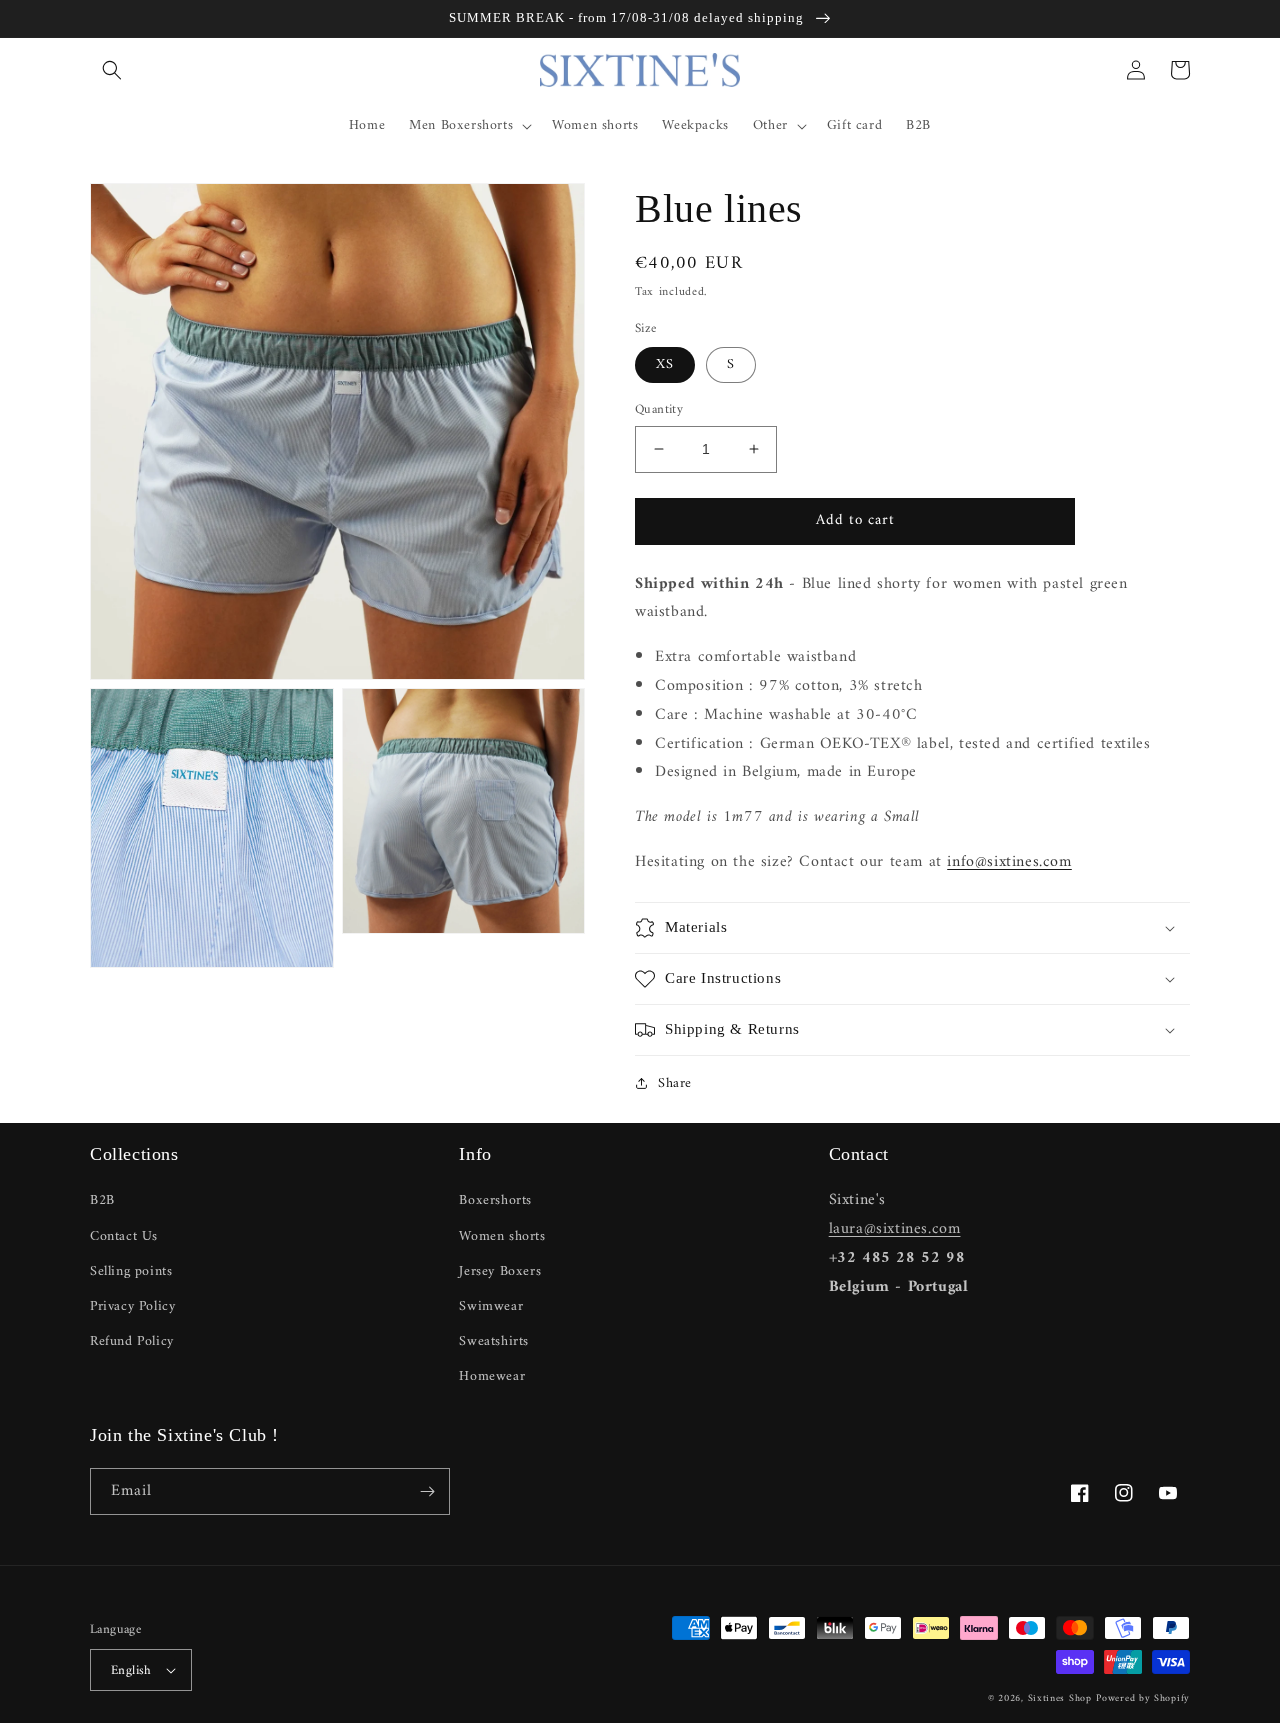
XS (665, 364)
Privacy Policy (132, 1306)
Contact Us (124, 1236)
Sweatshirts (494, 1341)
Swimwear (491, 1306)
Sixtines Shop (1060, 1698)
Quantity (659, 410)
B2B (102, 1200)
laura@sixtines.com (895, 1229)
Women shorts (502, 1236)
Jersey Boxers (500, 1271)
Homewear (492, 1376)
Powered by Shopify (1143, 1698)
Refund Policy (132, 1341)
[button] (112, 70)
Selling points (131, 1271)
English (131, 1670)
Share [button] (675, 1083)
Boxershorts (495, 1200)
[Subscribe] (427, 1491)
